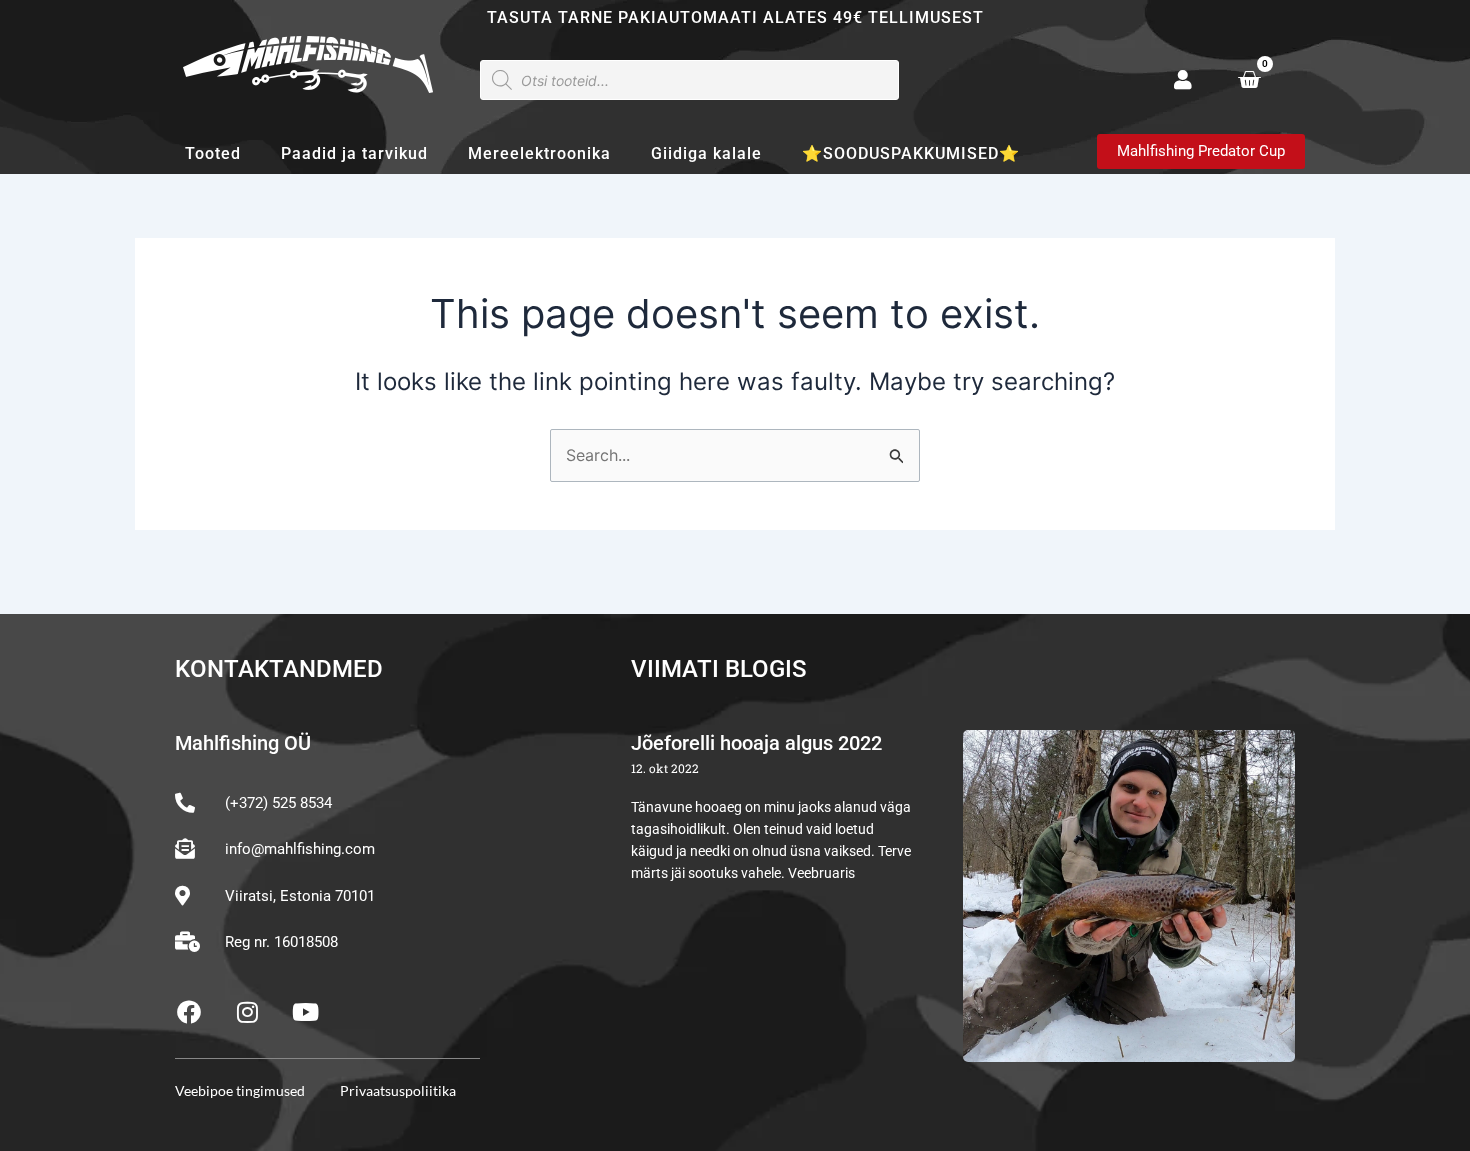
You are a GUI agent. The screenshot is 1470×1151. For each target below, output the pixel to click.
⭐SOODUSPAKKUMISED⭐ (911, 153)
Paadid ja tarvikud (354, 153)
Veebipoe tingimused (240, 1090)
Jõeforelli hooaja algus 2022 (756, 743)
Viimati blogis (719, 669)
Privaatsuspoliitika (398, 1090)
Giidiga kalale (706, 153)
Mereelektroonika (539, 153)
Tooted (213, 153)
